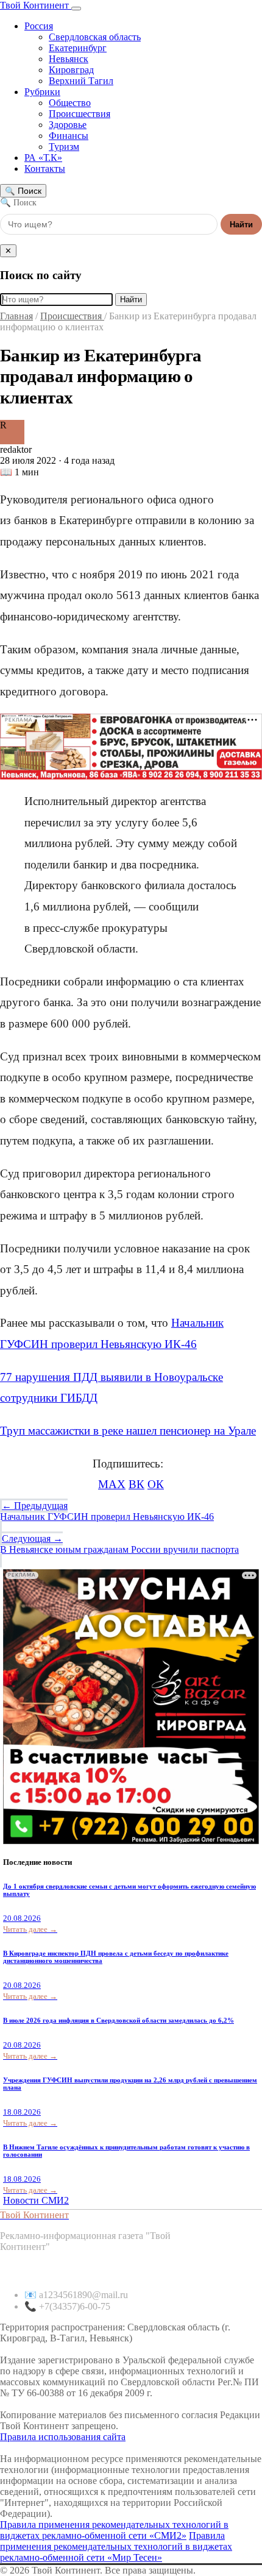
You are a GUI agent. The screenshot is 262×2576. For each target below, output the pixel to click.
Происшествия (80, 114)
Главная (16, 316)
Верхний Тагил (81, 81)
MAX (112, 1484)
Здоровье (68, 125)
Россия (39, 26)
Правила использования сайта (63, 2437)
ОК (156, 1484)
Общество (70, 103)
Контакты (45, 169)
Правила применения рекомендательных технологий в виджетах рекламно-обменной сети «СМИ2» (114, 2530)
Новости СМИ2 (36, 2200)
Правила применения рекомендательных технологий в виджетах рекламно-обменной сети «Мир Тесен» (116, 2546)
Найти (241, 225)
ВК (136, 1484)
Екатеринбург (78, 48)
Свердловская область (95, 37)
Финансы (69, 136)
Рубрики (42, 92)
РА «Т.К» (43, 158)
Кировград (71, 70)
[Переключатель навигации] (76, 9)
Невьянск (69, 59)
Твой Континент (36, 5)
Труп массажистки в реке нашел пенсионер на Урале (128, 1431)
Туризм (64, 147)
